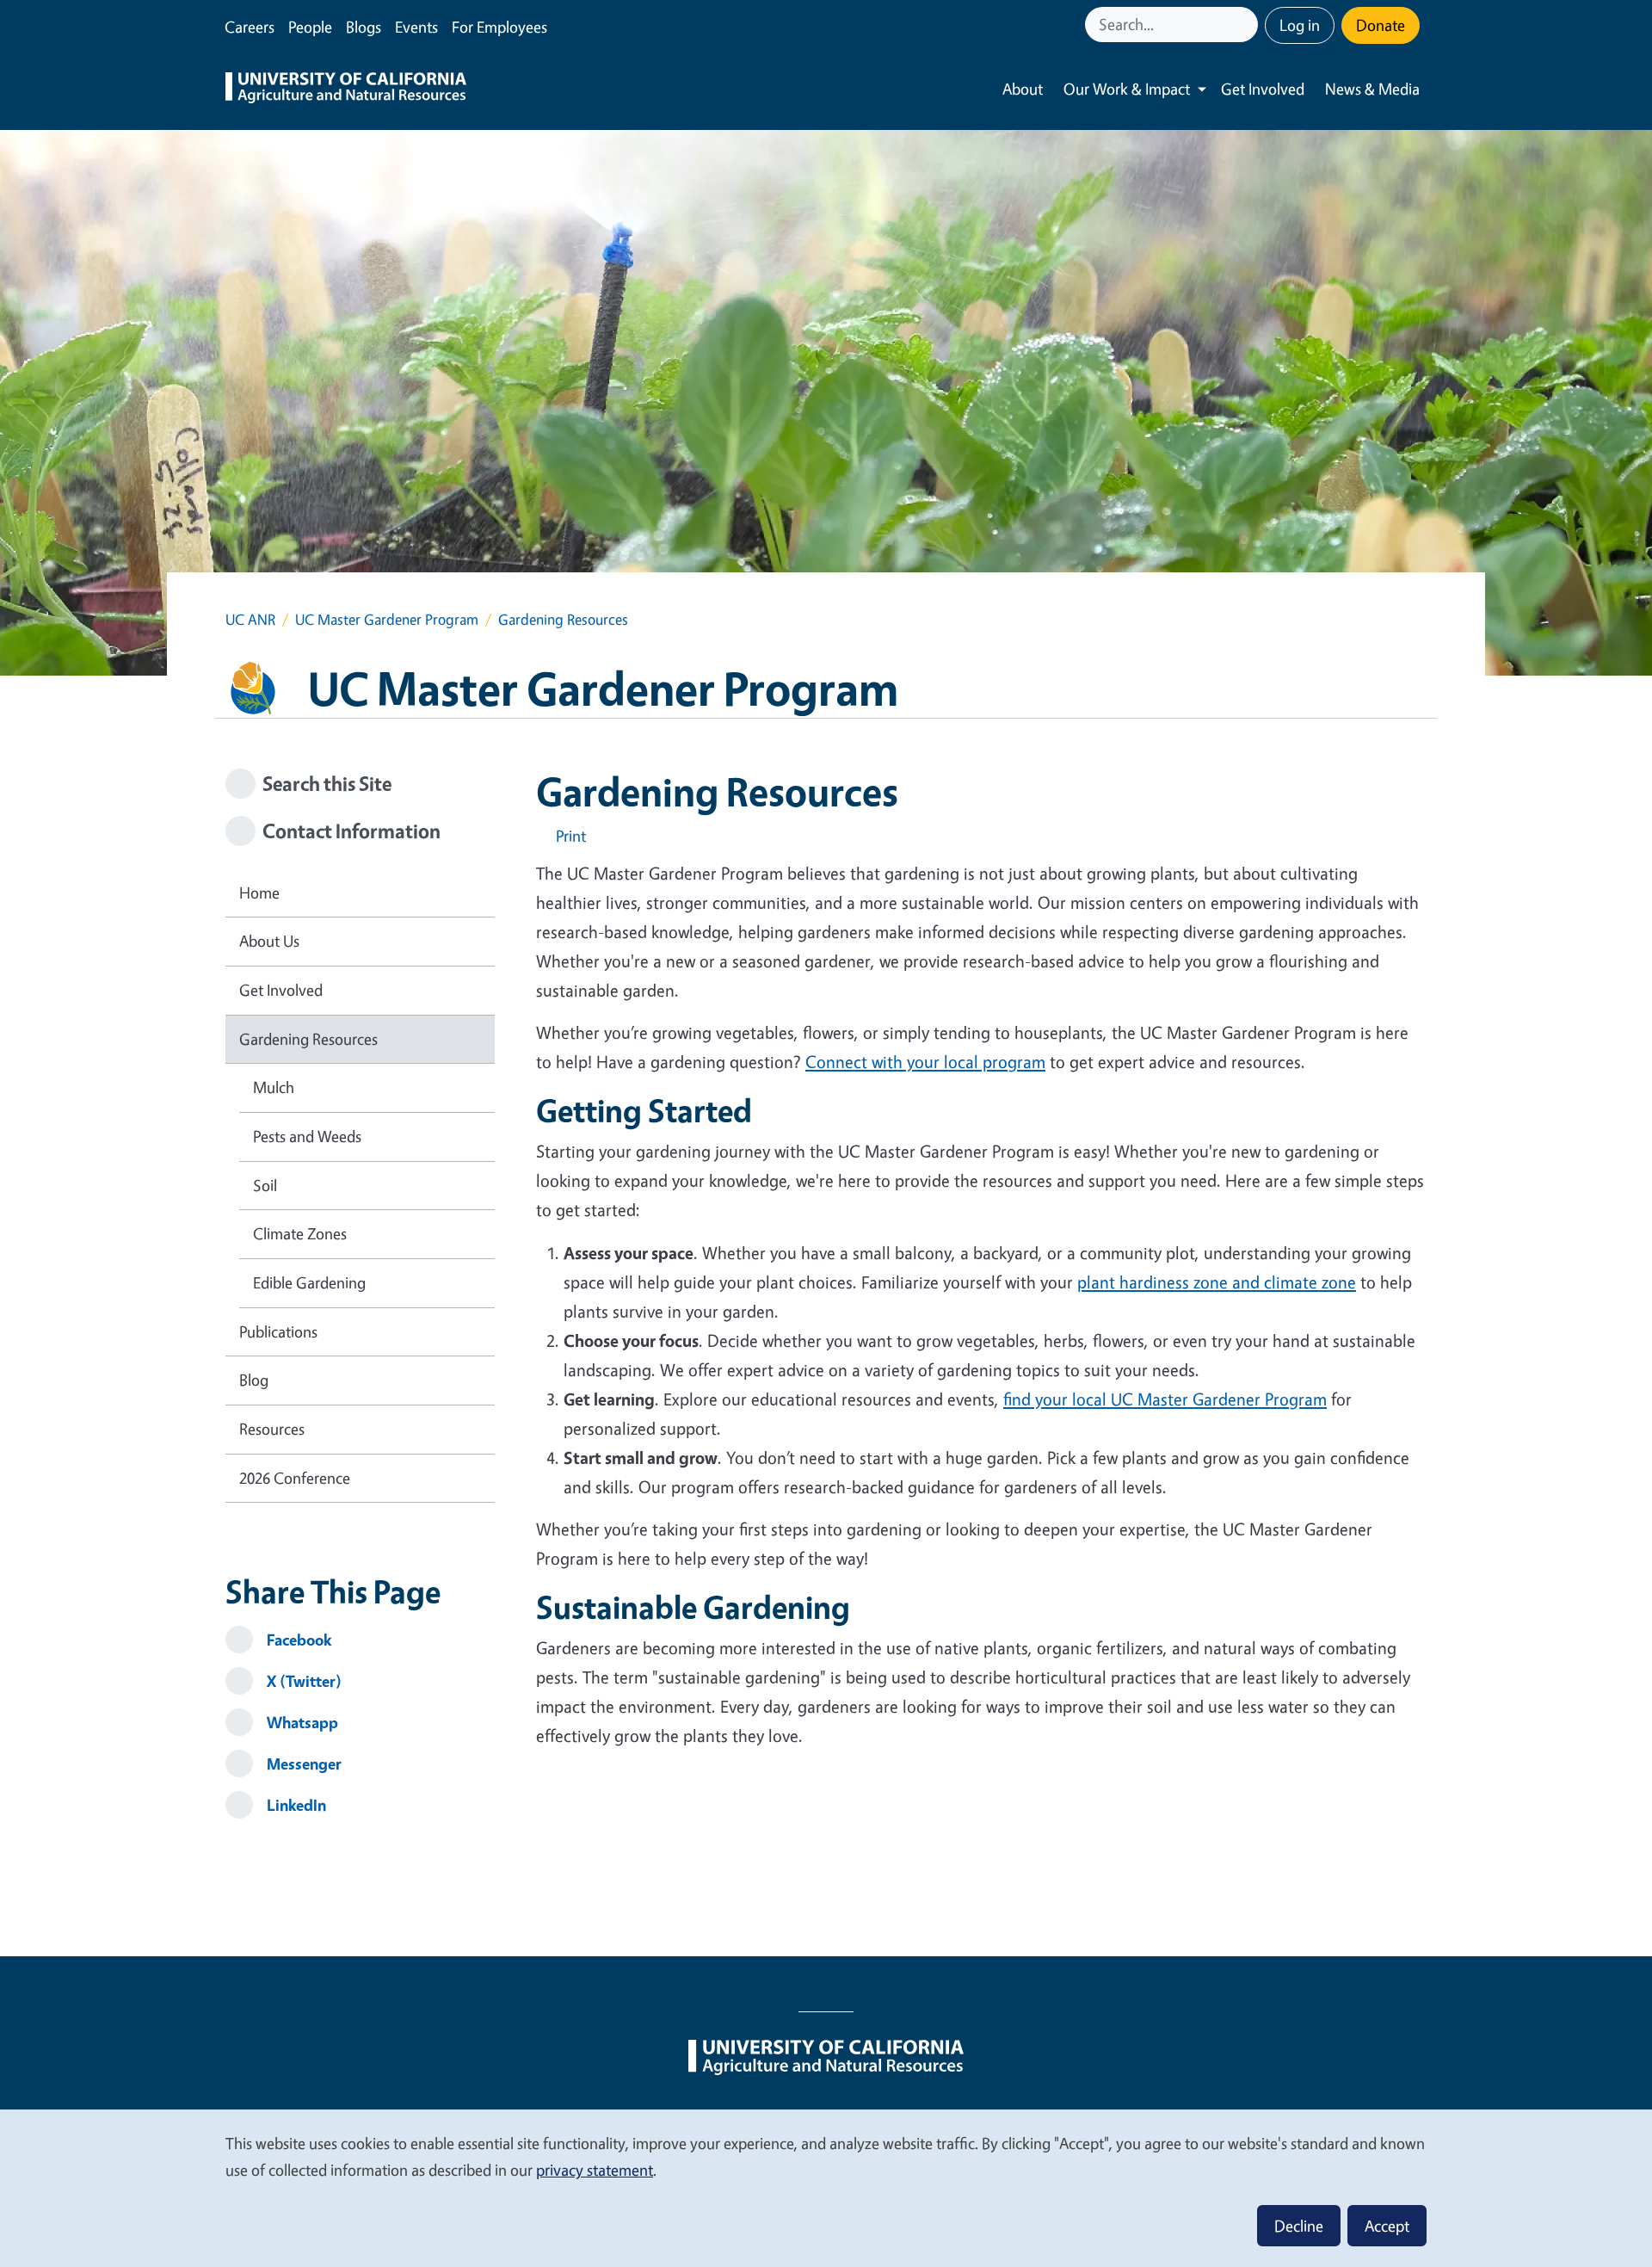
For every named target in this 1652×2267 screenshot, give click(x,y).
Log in (1300, 25)
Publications (278, 1331)
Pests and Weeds (307, 1136)
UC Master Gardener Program (387, 619)
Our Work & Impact (1127, 89)
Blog (254, 1380)
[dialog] (826, 2187)
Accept (1387, 2226)
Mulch (274, 1087)
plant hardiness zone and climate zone (1217, 1282)
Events (416, 27)
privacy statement (595, 2170)
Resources (272, 1429)
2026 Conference (295, 1478)
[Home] (346, 90)
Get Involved (1263, 89)
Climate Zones (300, 1233)
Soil (265, 1185)
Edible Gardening (309, 1282)
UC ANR (250, 619)
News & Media (1372, 89)
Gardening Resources (308, 1039)
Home (259, 893)
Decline (1299, 2226)
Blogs (364, 27)
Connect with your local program (925, 1062)
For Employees (499, 27)
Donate (1381, 25)
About (1023, 89)
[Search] (1247, 25)
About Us (269, 941)
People (310, 27)
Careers (250, 27)
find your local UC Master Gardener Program (1165, 1399)
